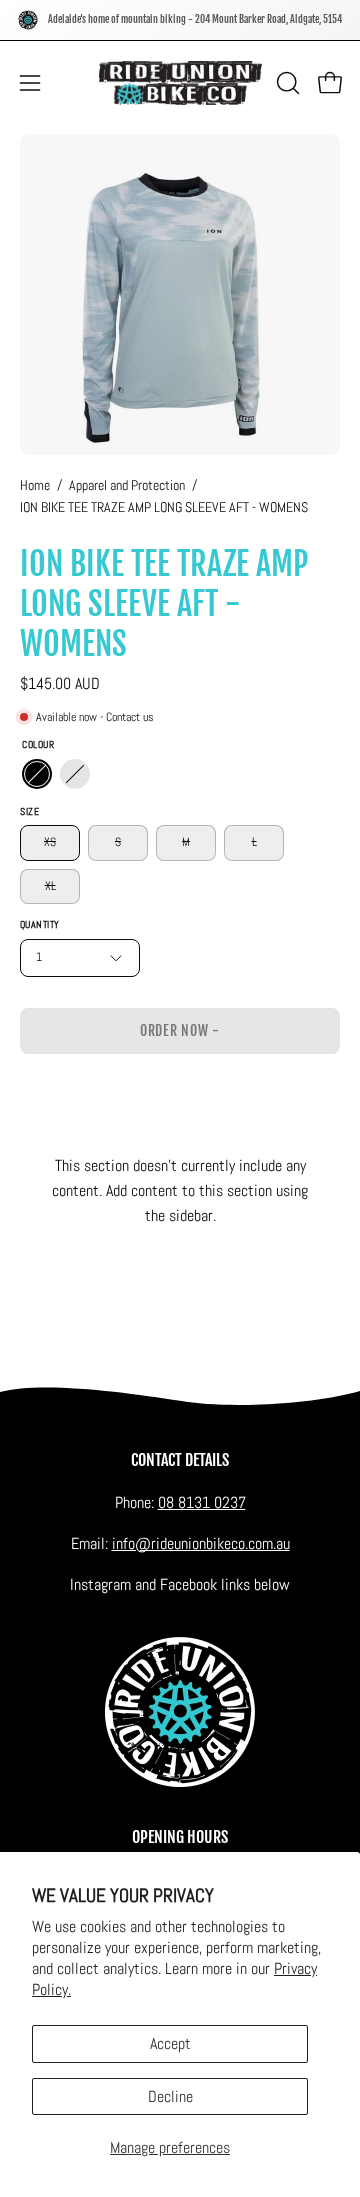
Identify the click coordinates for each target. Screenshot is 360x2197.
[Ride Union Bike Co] (180, 83)
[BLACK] (37, 775)
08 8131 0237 (202, 1502)
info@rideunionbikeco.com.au (201, 1543)
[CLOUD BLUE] (75, 775)
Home (35, 485)
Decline (170, 2096)
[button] (286, 83)
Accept (170, 2043)
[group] (180, 20)
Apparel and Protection (127, 485)
